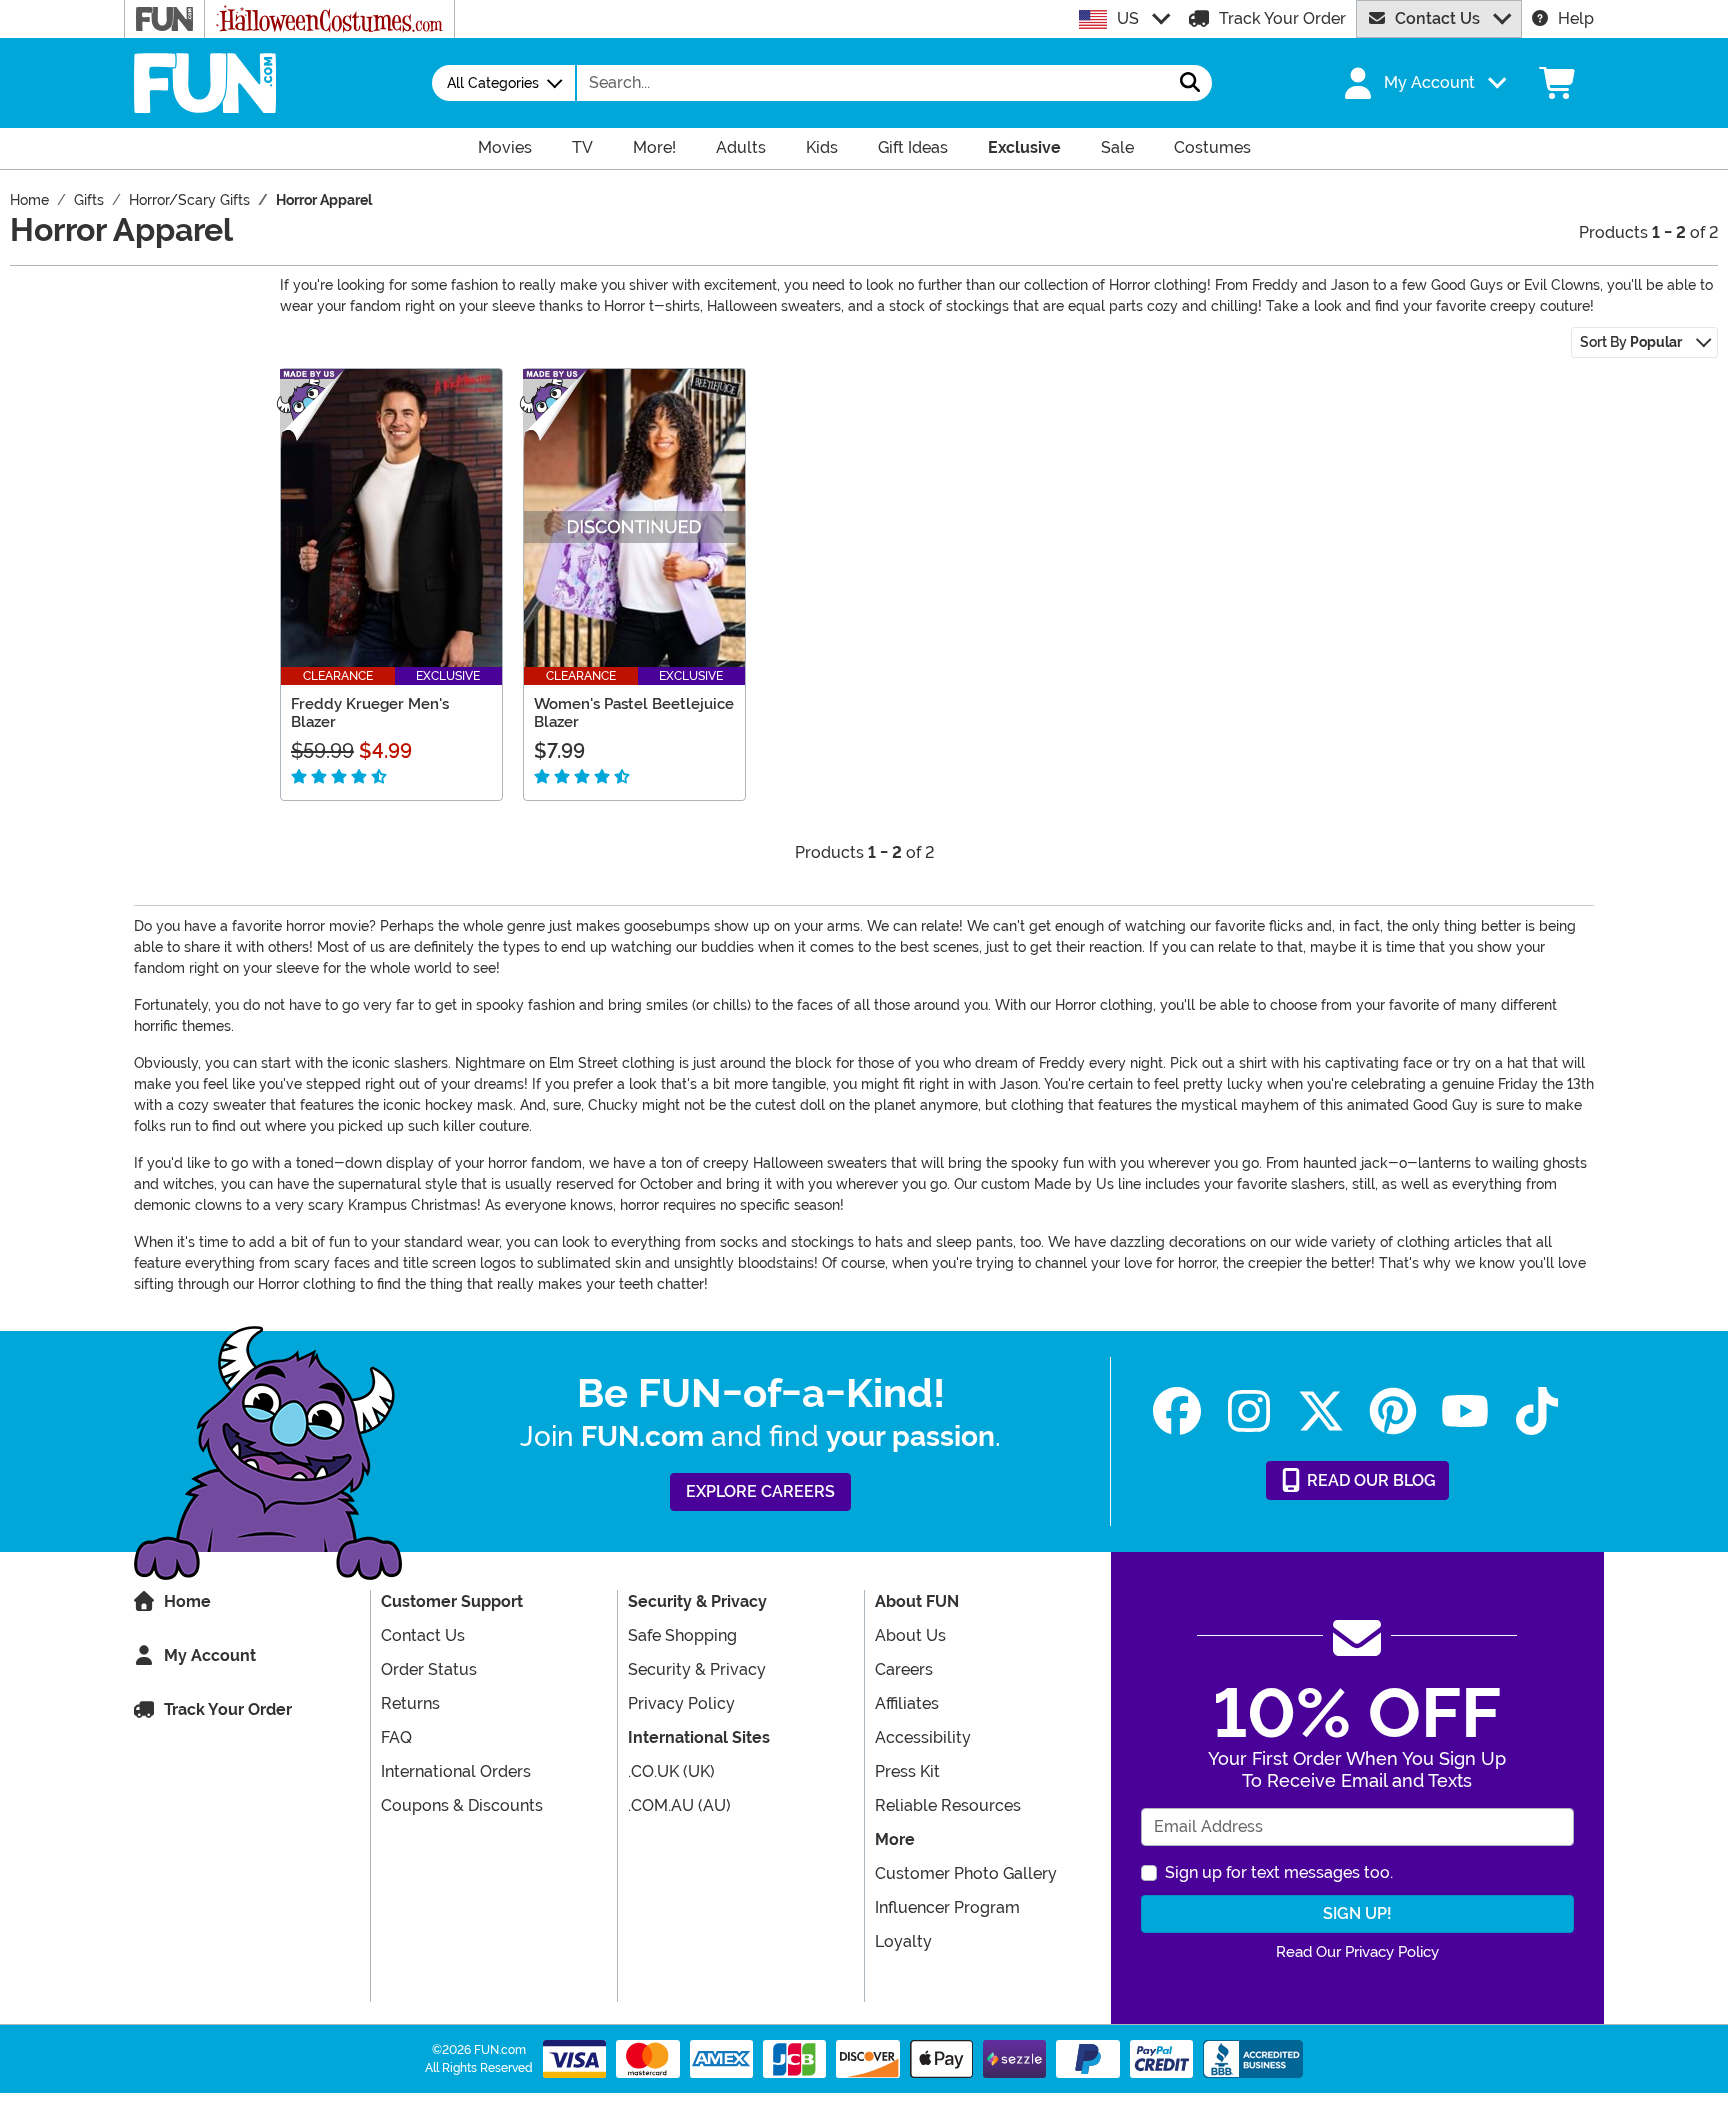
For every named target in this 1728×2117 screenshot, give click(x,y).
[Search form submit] (1190, 83)
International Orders (456, 1771)
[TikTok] (1537, 1411)
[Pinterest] (1393, 1411)
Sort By (1631, 342)
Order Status (429, 1669)
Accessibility (923, 1737)
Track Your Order (1282, 18)
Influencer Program (947, 1907)
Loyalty (903, 1941)
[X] (1321, 1411)
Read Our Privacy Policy (1357, 1952)
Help (1576, 18)
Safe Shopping (682, 1635)
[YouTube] (1465, 1411)
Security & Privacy (697, 1669)
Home (187, 1601)
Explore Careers (760, 1491)
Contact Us (1437, 18)
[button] (1423, 83)
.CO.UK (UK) (671, 1771)
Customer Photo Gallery (966, 1873)
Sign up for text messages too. (1279, 1872)
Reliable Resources (948, 1805)
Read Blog (1369, 1480)
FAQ (396, 1737)
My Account (210, 1655)
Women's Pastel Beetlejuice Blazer (634, 713)
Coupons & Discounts (462, 1805)
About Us (910, 1635)
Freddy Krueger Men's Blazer (370, 713)
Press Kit (907, 1771)
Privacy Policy (681, 1703)
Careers (904, 1669)
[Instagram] (1249, 1411)
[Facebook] (1177, 1411)
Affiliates (907, 1703)
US (1128, 18)
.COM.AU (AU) (679, 1805)
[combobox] (873, 83)
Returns (410, 1703)
